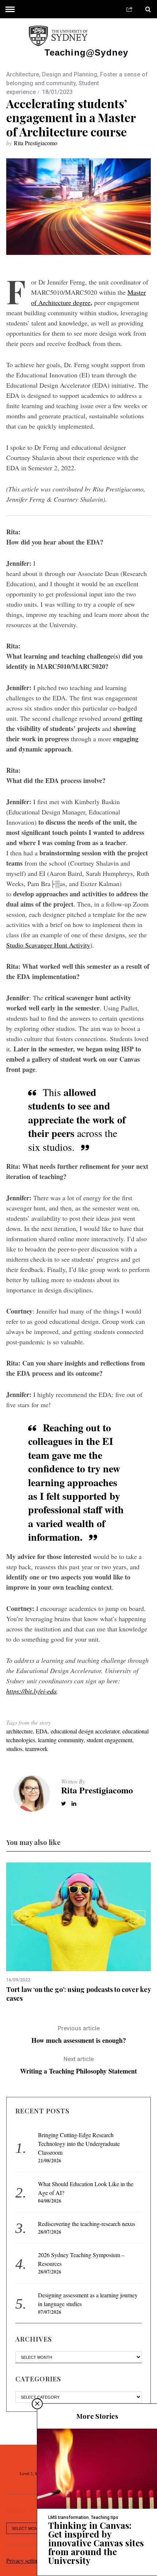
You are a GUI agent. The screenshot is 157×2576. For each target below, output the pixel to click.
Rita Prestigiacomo (36, 143)
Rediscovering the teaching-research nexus (87, 2224)
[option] (78, 1933)
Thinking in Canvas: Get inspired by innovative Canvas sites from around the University (96, 2543)
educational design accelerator (85, 1731)
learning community (61, 1740)
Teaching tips (105, 2517)
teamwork (37, 1749)
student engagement (109, 1740)
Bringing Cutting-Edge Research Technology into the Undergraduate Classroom (79, 2144)
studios (14, 1749)
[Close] (37, 2404)
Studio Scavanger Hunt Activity (48, 945)
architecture (20, 1731)
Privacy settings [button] (24, 2560)
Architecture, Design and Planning (52, 74)
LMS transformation (68, 2517)
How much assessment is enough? (79, 2035)
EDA (42, 1731)
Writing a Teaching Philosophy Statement (78, 2065)
